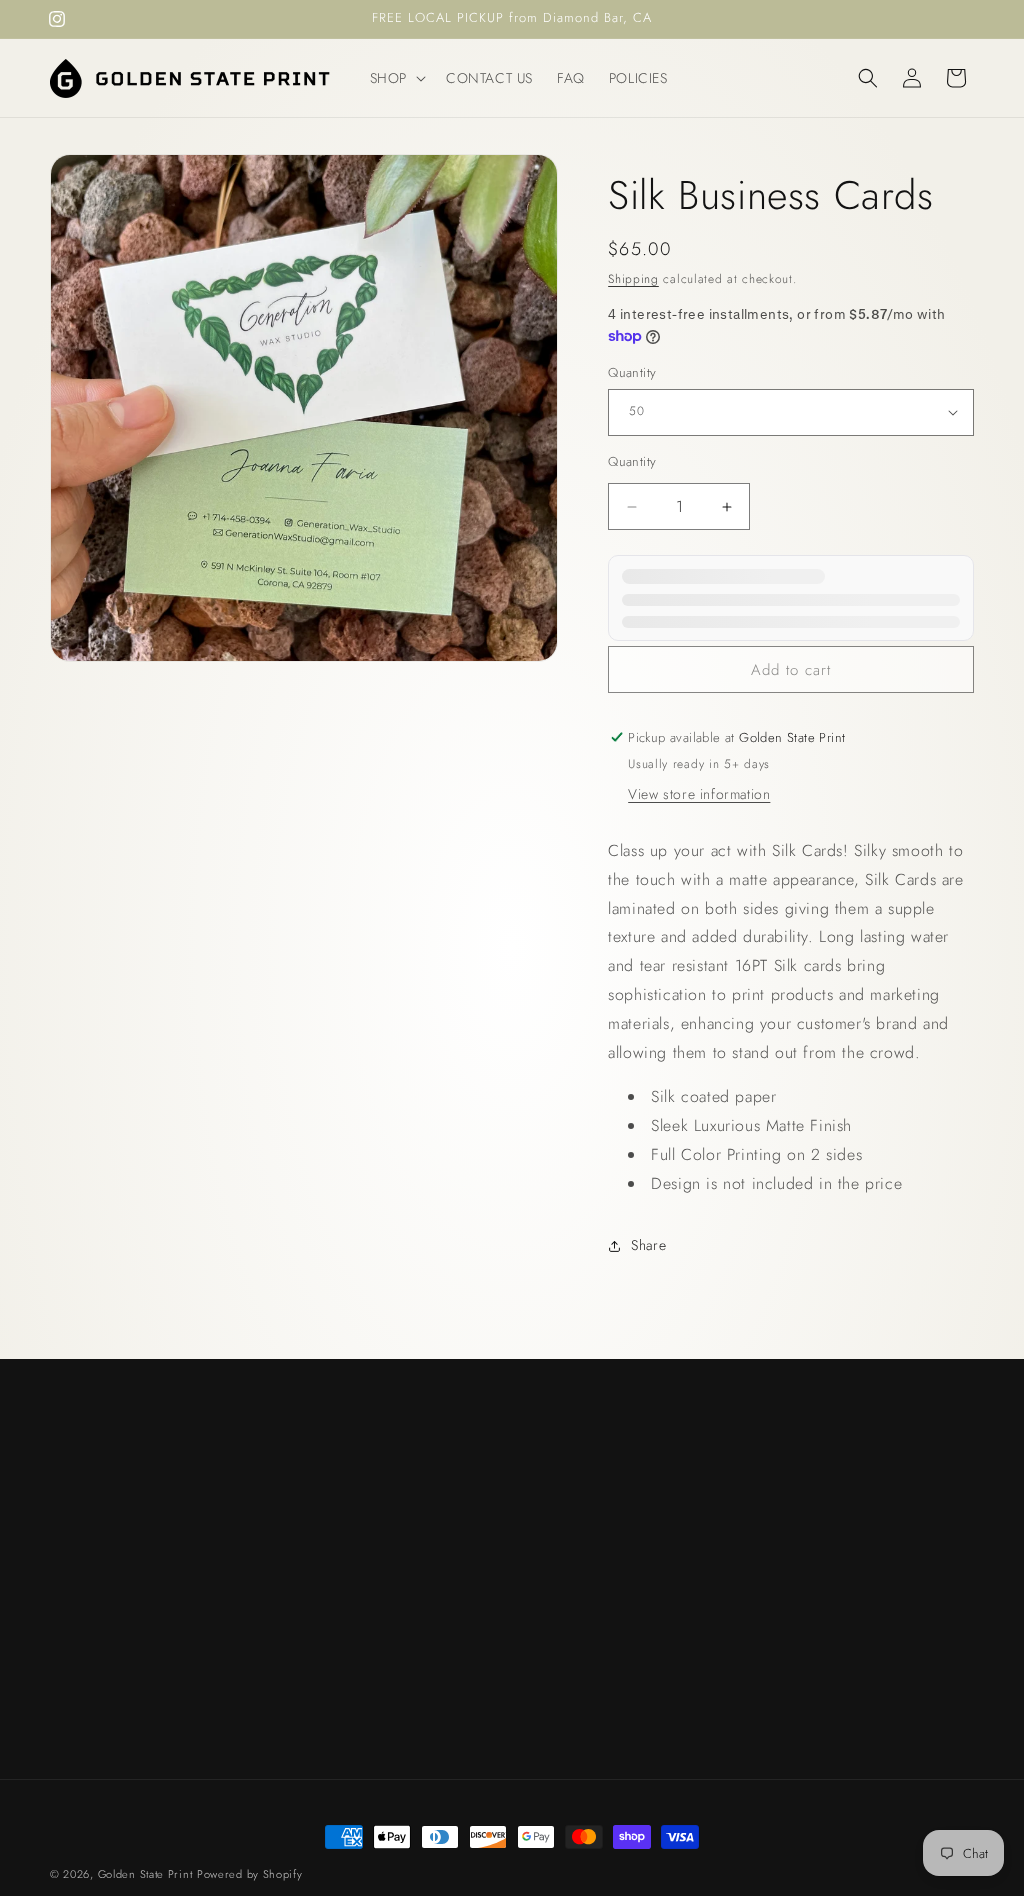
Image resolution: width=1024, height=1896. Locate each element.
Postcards (546, 1499)
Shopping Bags (563, 1569)
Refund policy (559, 1640)
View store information (699, 794)
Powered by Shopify (250, 1874)
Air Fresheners (562, 1429)
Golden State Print (145, 1874)
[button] (396, 78)
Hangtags (545, 1464)
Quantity (632, 372)
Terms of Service (568, 1605)
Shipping (633, 279)
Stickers (540, 1534)
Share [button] (648, 1245)
